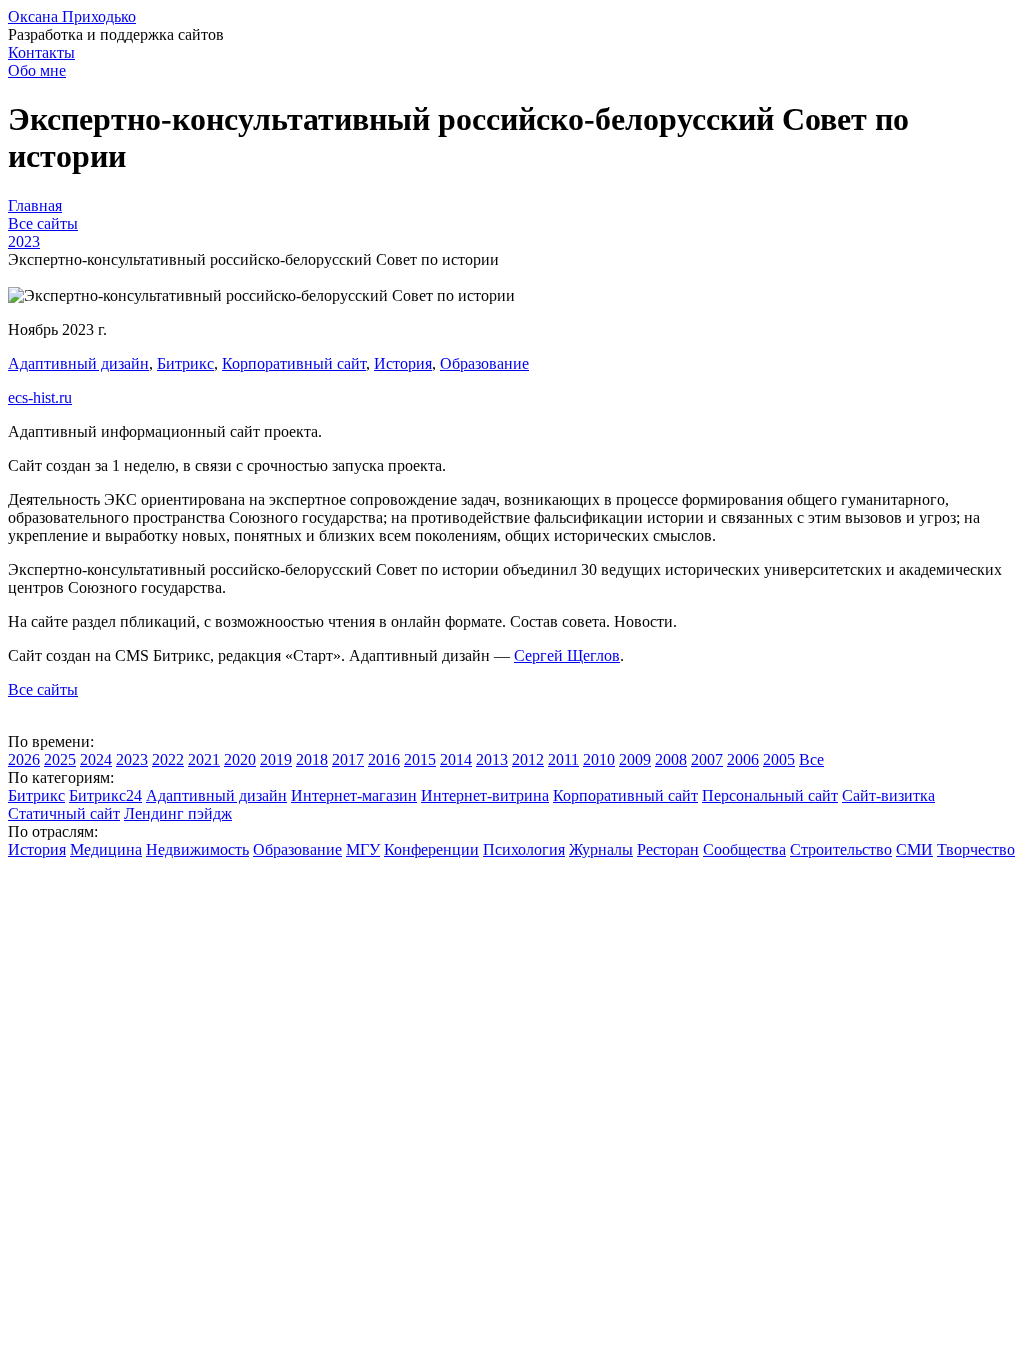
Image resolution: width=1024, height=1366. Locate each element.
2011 (563, 759)
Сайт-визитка (888, 795)
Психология (524, 849)
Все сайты (43, 689)
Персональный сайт (770, 795)
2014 (456, 759)
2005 (779, 759)
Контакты (41, 52)
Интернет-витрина (485, 795)
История (403, 363)
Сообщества (744, 849)
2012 (528, 759)
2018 (312, 759)
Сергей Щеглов (567, 655)
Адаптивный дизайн (78, 363)
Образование (484, 363)
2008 (671, 759)
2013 (492, 759)
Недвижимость (197, 849)
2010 (599, 759)
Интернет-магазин (354, 795)
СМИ (914, 849)
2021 (204, 759)
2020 (240, 759)
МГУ (363, 849)
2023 (132, 759)
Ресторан (668, 849)
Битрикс (185, 363)
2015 (420, 759)
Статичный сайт (64, 813)
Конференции (431, 849)
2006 (743, 759)
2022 (168, 759)
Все (811, 759)
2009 (635, 759)
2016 (384, 759)
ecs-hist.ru (40, 397)
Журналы (601, 849)
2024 (96, 759)
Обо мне (37, 70)
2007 (707, 759)
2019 (276, 759)
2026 (24, 759)
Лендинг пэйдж (178, 813)
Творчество (976, 849)
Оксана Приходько (72, 16)
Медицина (106, 849)
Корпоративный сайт (294, 363)
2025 (60, 759)
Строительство (841, 849)
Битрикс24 (105, 795)
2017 (348, 759)
